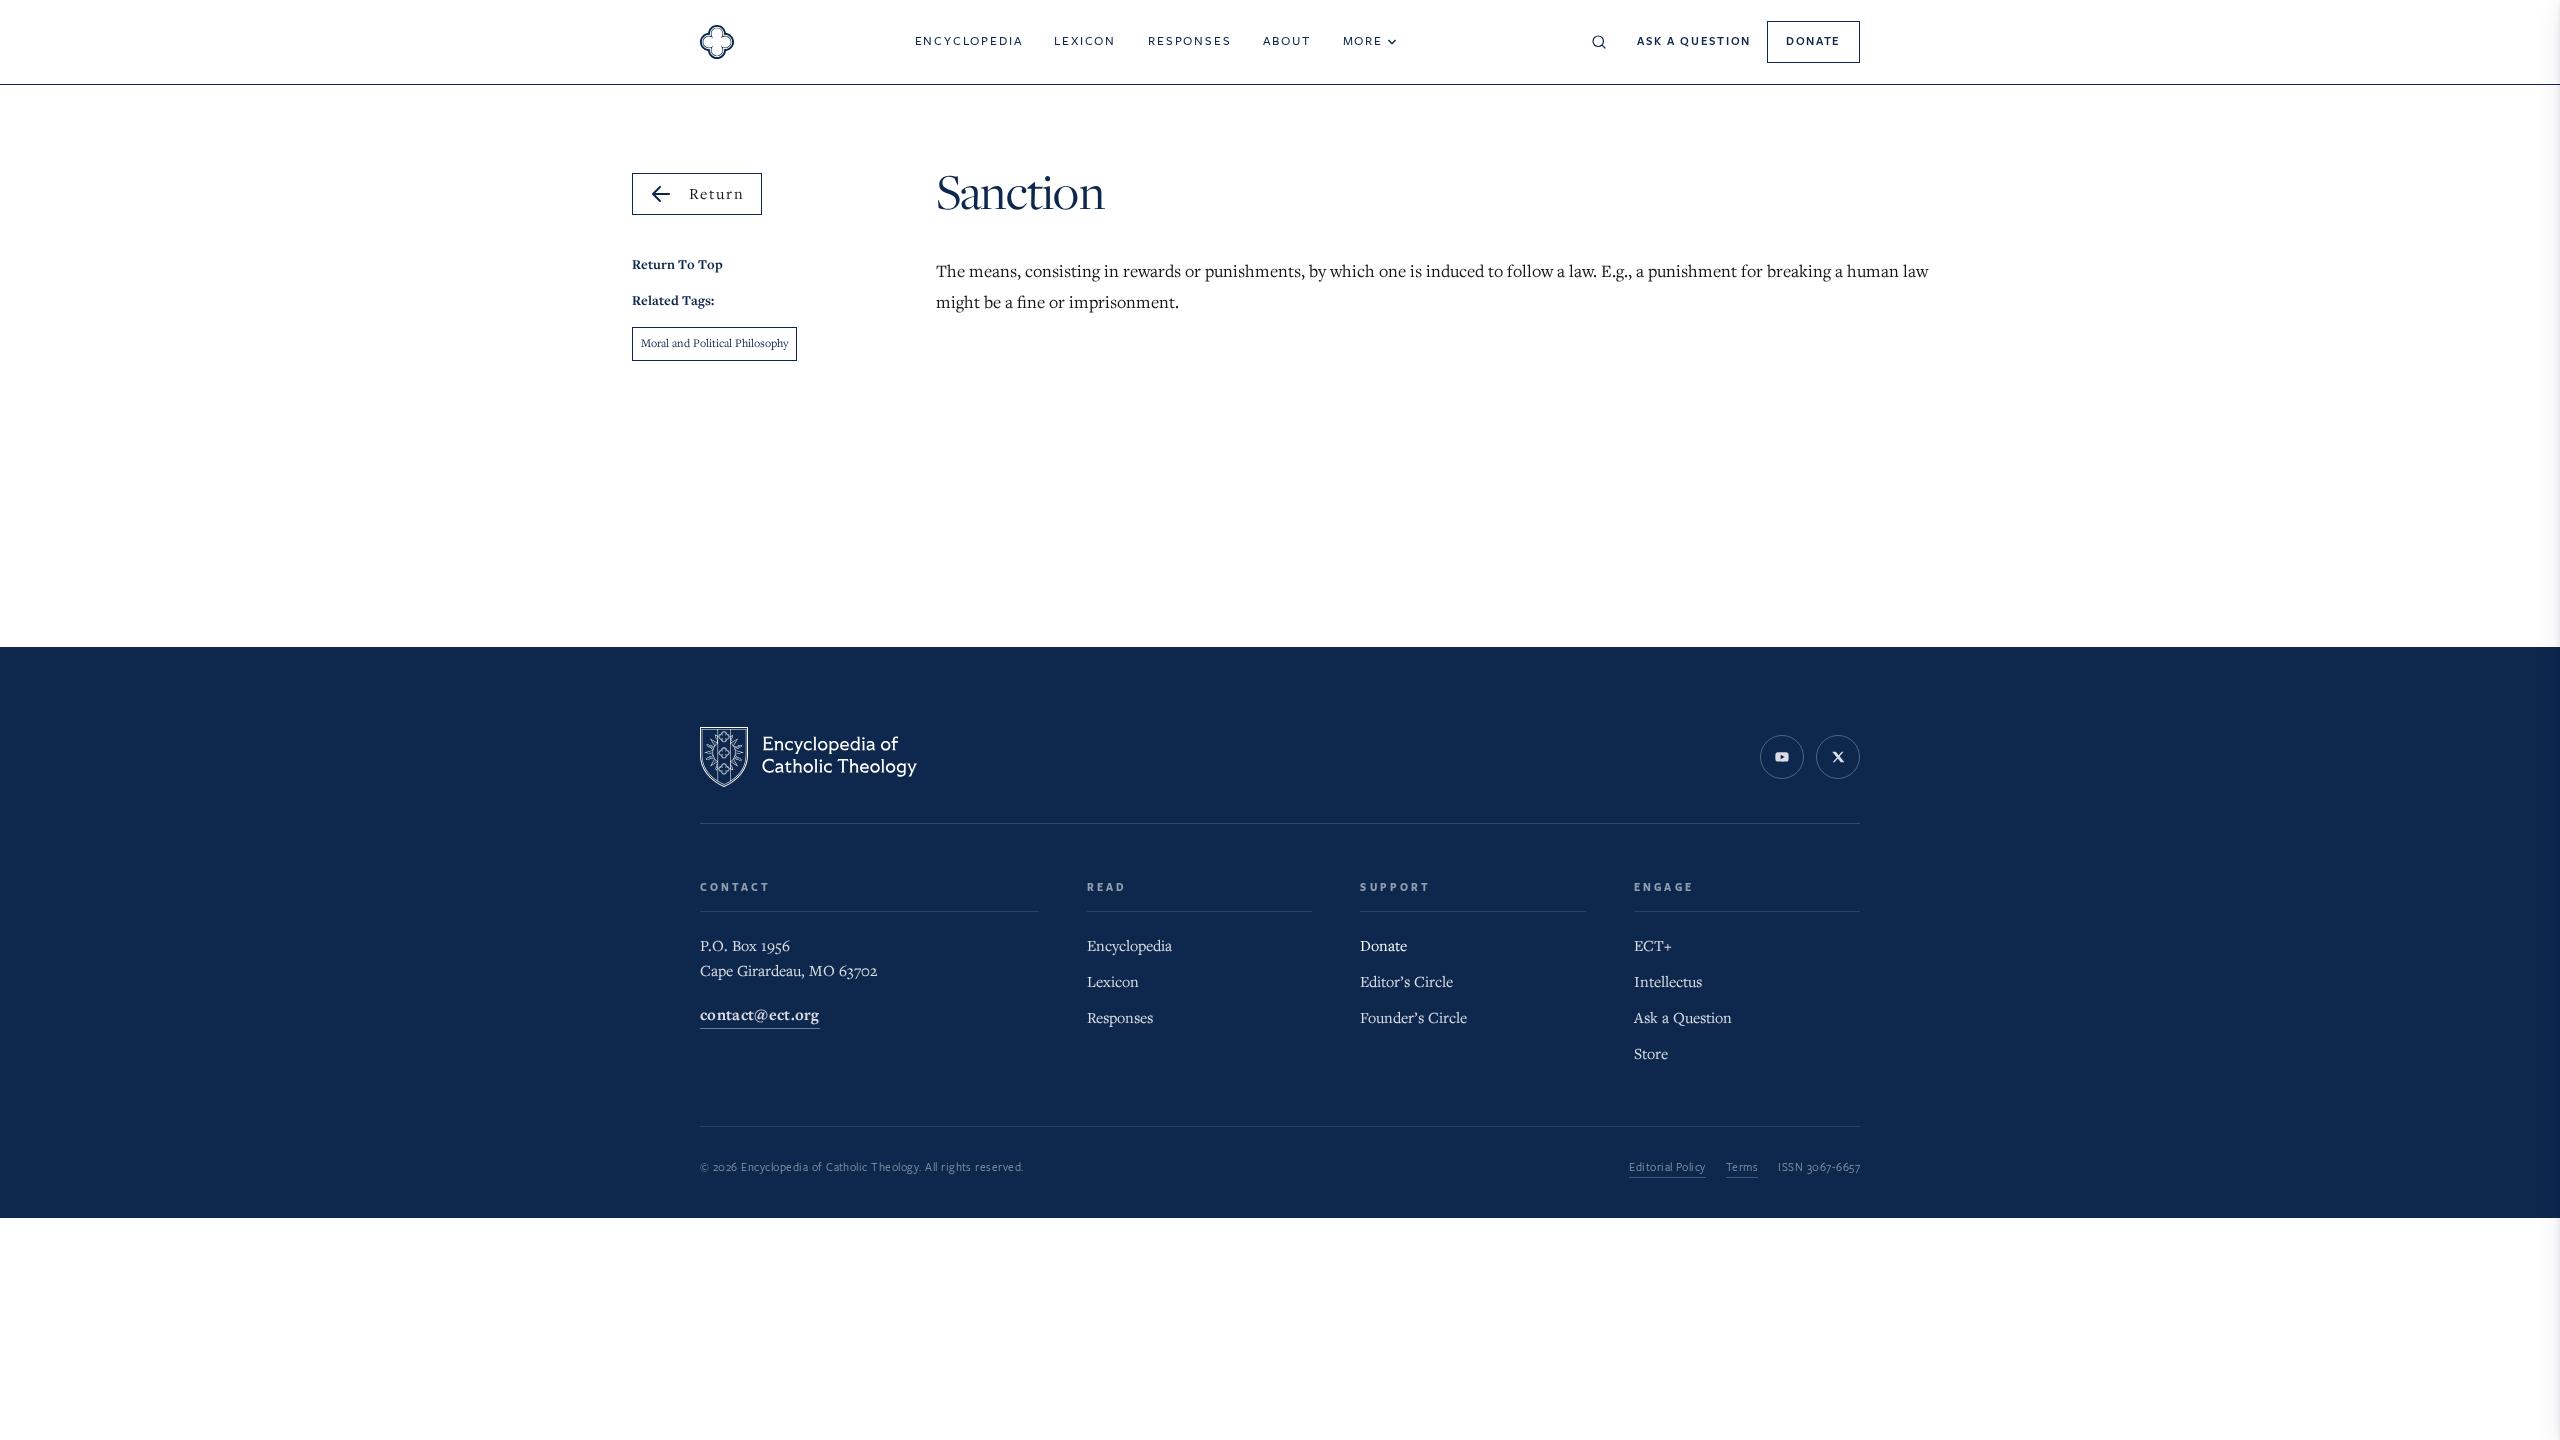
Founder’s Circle (1413, 1018)
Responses (1189, 41)
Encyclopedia (969, 41)
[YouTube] (1782, 757)
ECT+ (1653, 946)
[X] (1838, 757)
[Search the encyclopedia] (1599, 42)
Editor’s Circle (1406, 982)
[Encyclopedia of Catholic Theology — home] (808, 757)
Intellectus (1668, 982)
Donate (1813, 41)
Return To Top (677, 264)
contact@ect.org (760, 1016)
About (1286, 41)
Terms (1742, 1167)
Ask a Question (1694, 41)
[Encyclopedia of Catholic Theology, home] (717, 42)
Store (1651, 1054)
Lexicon (1085, 41)
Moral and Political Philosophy (714, 343)
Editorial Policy (1667, 1167)
